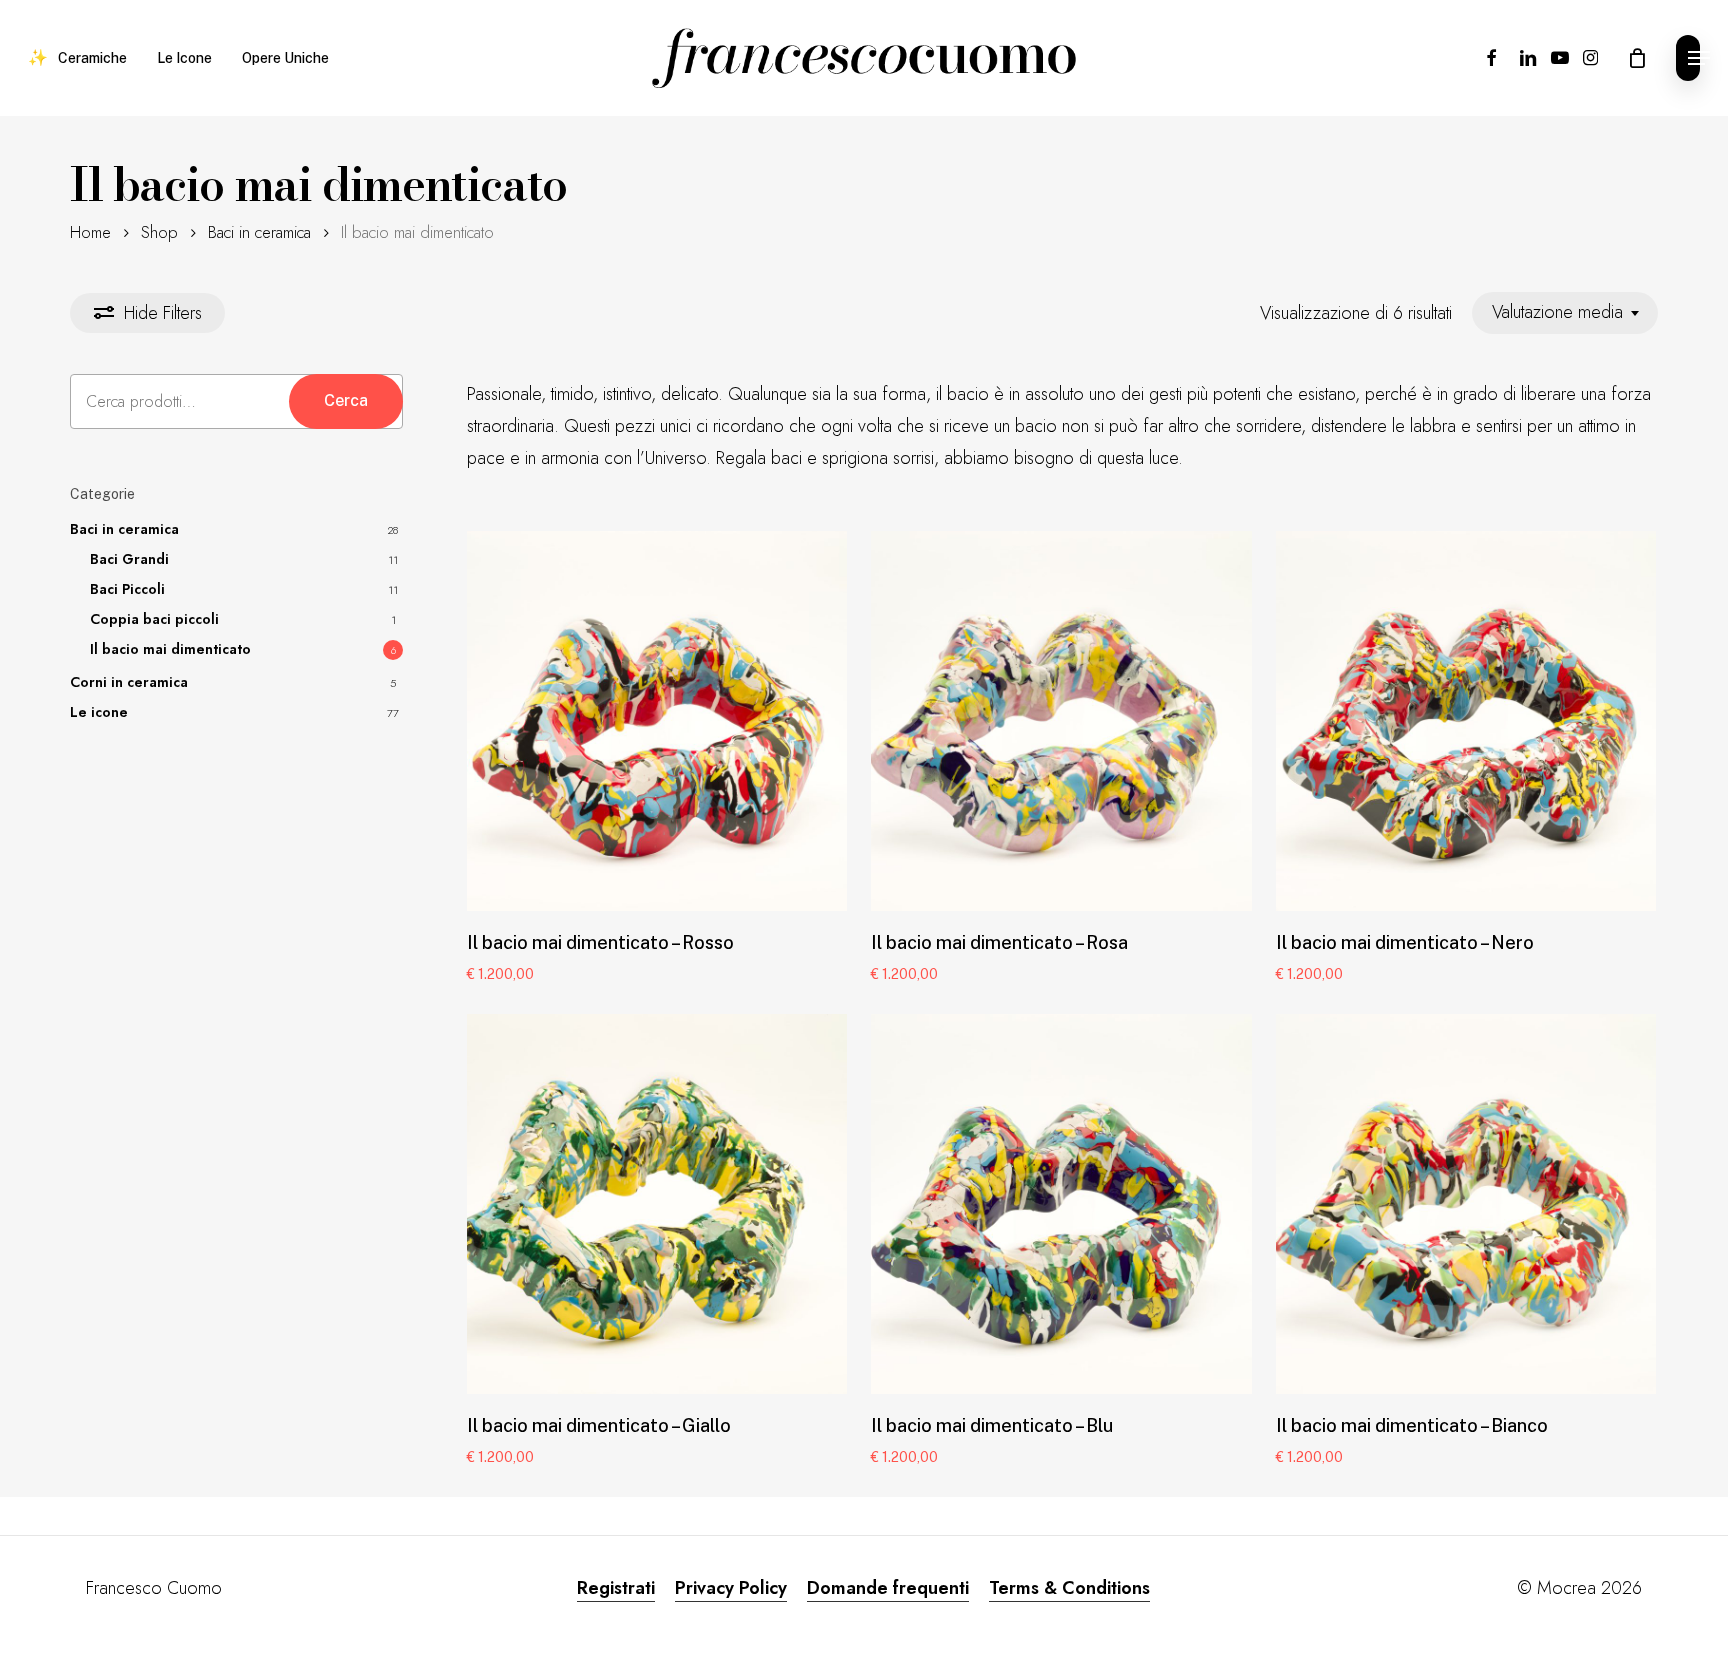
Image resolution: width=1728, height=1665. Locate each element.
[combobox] (1565, 313)
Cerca (346, 400)
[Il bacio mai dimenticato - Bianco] (1466, 1204)
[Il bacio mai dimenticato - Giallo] (657, 1204)
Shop (159, 232)
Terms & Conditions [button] (1069, 1588)
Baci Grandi (129, 559)
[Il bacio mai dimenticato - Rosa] (1061, 721)
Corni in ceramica (129, 682)
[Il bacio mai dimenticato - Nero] (1466, 721)
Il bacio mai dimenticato (170, 649)
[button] (1688, 58)
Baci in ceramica (259, 232)
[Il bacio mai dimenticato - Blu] (1061, 1204)
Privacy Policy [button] (731, 1588)
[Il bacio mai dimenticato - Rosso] (657, 721)
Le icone (99, 712)
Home (90, 232)
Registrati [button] (616, 1588)
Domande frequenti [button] (888, 1588)
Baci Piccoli (127, 589)
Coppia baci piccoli (154, 619)
